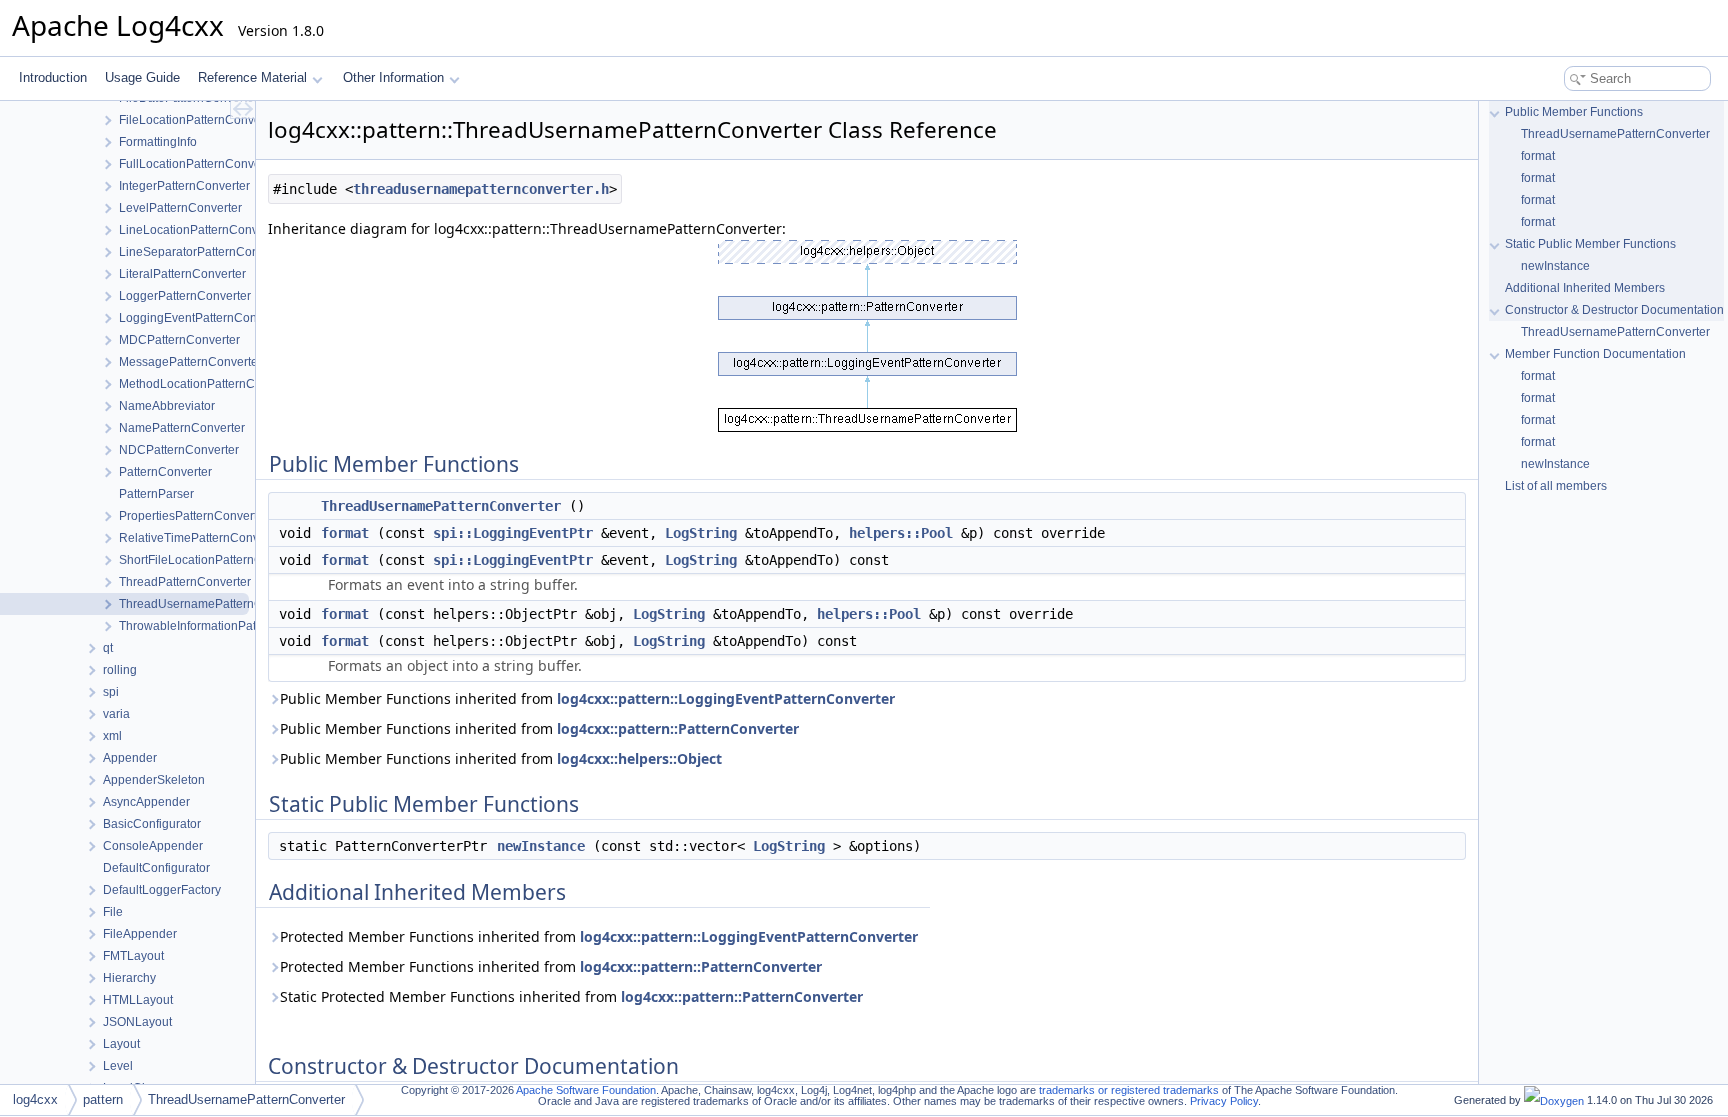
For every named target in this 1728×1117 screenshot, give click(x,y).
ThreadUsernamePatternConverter (441, 506)
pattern (103, 1099)
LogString (701, 533)
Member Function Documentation (1595, 354)
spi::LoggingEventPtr (513, 533)
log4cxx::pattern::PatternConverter (678, 728)
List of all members (1556, 486)
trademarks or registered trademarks (1129, 1090)
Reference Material (252, 77)
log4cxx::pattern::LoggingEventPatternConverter (726, 698)
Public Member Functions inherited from (587, 698)
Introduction (53, 77)
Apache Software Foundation (586, 1090)
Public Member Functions (1574, 112)
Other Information (393, 77)
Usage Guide (142, 77)
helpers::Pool (901, 533)
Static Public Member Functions (1590, 244)
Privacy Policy (1224, 1101)
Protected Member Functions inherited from (599, 936)
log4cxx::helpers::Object (639, 758)
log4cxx (35, 1099)
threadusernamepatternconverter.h (481, 189)
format (345, 533)
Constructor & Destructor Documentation (1614, 310)
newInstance (541, 846)
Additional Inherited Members (1585, 288)
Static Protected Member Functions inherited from (571, 996)
